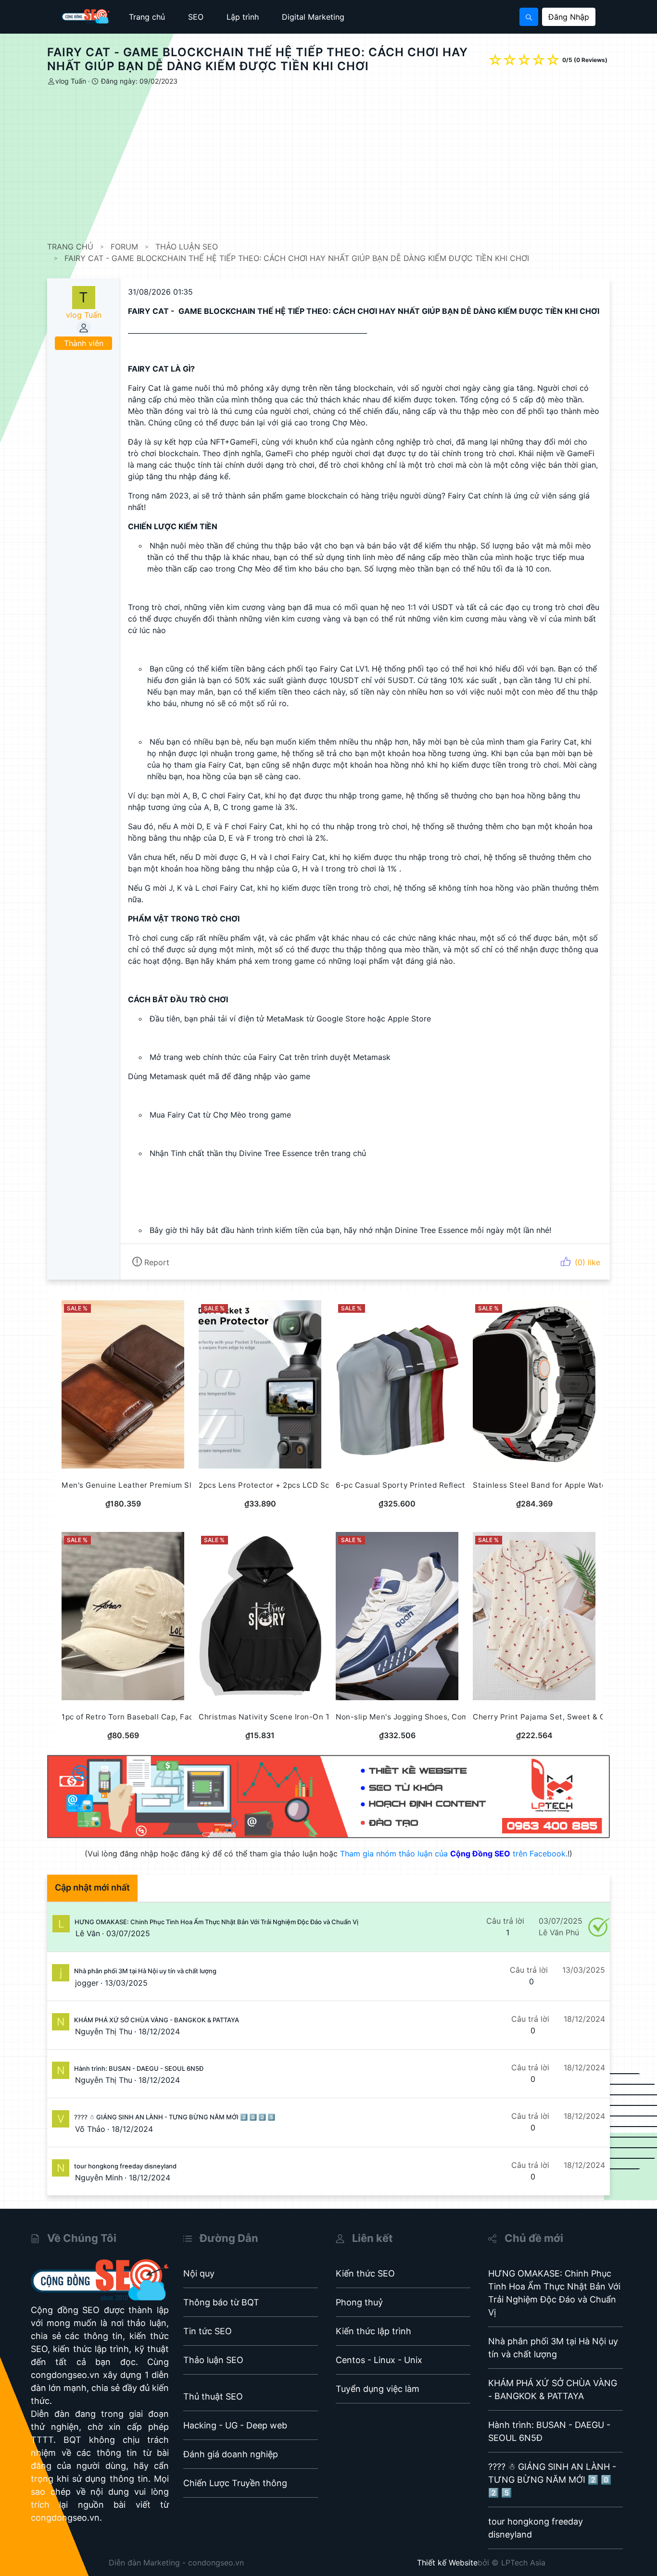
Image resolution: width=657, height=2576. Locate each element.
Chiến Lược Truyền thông (235, 2483)
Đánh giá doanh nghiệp (231, 2454)
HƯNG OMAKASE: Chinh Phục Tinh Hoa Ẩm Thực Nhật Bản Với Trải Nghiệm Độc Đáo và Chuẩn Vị (216, 1922)
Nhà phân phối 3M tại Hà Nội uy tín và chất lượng (145, 1971)
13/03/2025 (126, 1983)
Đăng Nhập (569, 17)
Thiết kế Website (447, 2563)
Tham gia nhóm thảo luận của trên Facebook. (454, 1854)
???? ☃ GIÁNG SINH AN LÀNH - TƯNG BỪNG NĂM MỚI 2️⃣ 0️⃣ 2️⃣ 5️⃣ (175, 2117)
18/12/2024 (159, 2031)
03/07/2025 (128, 1933)
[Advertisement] (336, 164)
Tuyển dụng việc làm (378, 2389)
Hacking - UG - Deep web (235, 2425)
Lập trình (243, 17)
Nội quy (199, 2273)
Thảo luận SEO (213, 2360)
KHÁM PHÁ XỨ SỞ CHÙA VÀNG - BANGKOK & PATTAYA (157, 2020)
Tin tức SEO (208, 2331)
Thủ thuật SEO (213, 2396)
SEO (196, 17)
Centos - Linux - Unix (379, 2360)
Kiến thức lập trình (373, 2331)
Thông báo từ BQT (221, 2302)
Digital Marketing (313, 17)
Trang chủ (147, 17)
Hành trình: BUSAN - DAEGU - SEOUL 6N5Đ (139, 2068)
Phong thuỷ (359, 2302)
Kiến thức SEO (365, 2273)
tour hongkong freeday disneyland (125, 2166)
